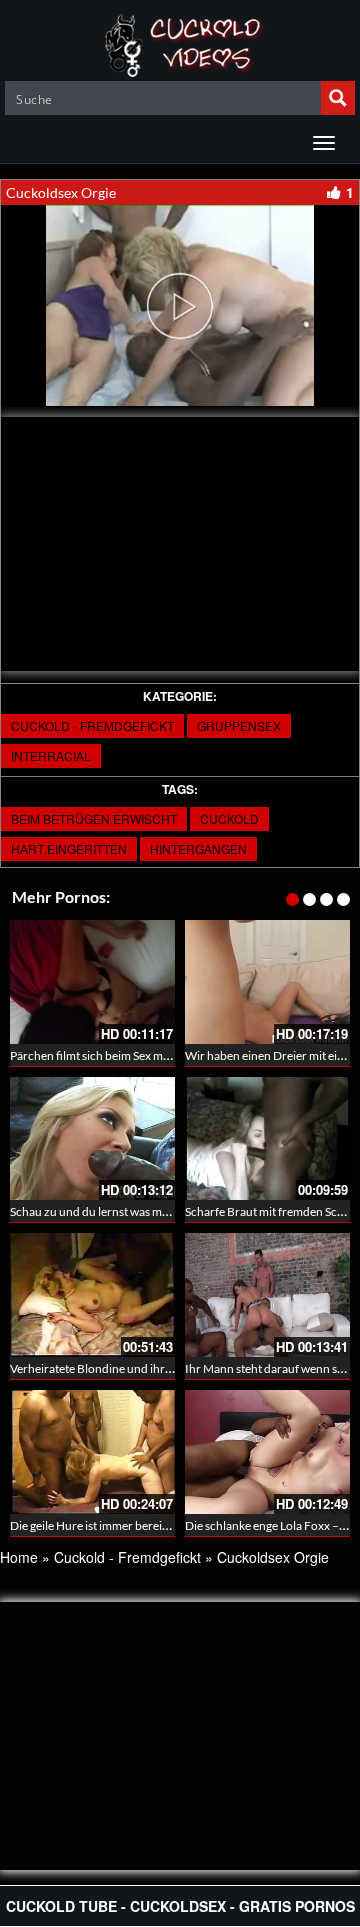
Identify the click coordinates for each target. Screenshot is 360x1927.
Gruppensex (239, 725)
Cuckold (229, 818)
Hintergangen (198, 848)
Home (19, 1557)
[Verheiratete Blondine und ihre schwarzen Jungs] (92, 1295)
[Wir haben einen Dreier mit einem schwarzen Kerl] (267, 982)
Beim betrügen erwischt (94, 818)
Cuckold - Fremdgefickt (92, 725)
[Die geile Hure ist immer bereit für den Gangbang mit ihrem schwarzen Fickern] (92, 1452)
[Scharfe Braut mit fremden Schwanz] (267, 1139)
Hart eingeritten (69, 848)
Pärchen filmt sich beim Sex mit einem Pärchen (130, 1055)
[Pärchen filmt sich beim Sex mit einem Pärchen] (92, 982)
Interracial (51, 755)
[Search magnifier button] (338, 98)
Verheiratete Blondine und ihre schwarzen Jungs (136, 1368)
